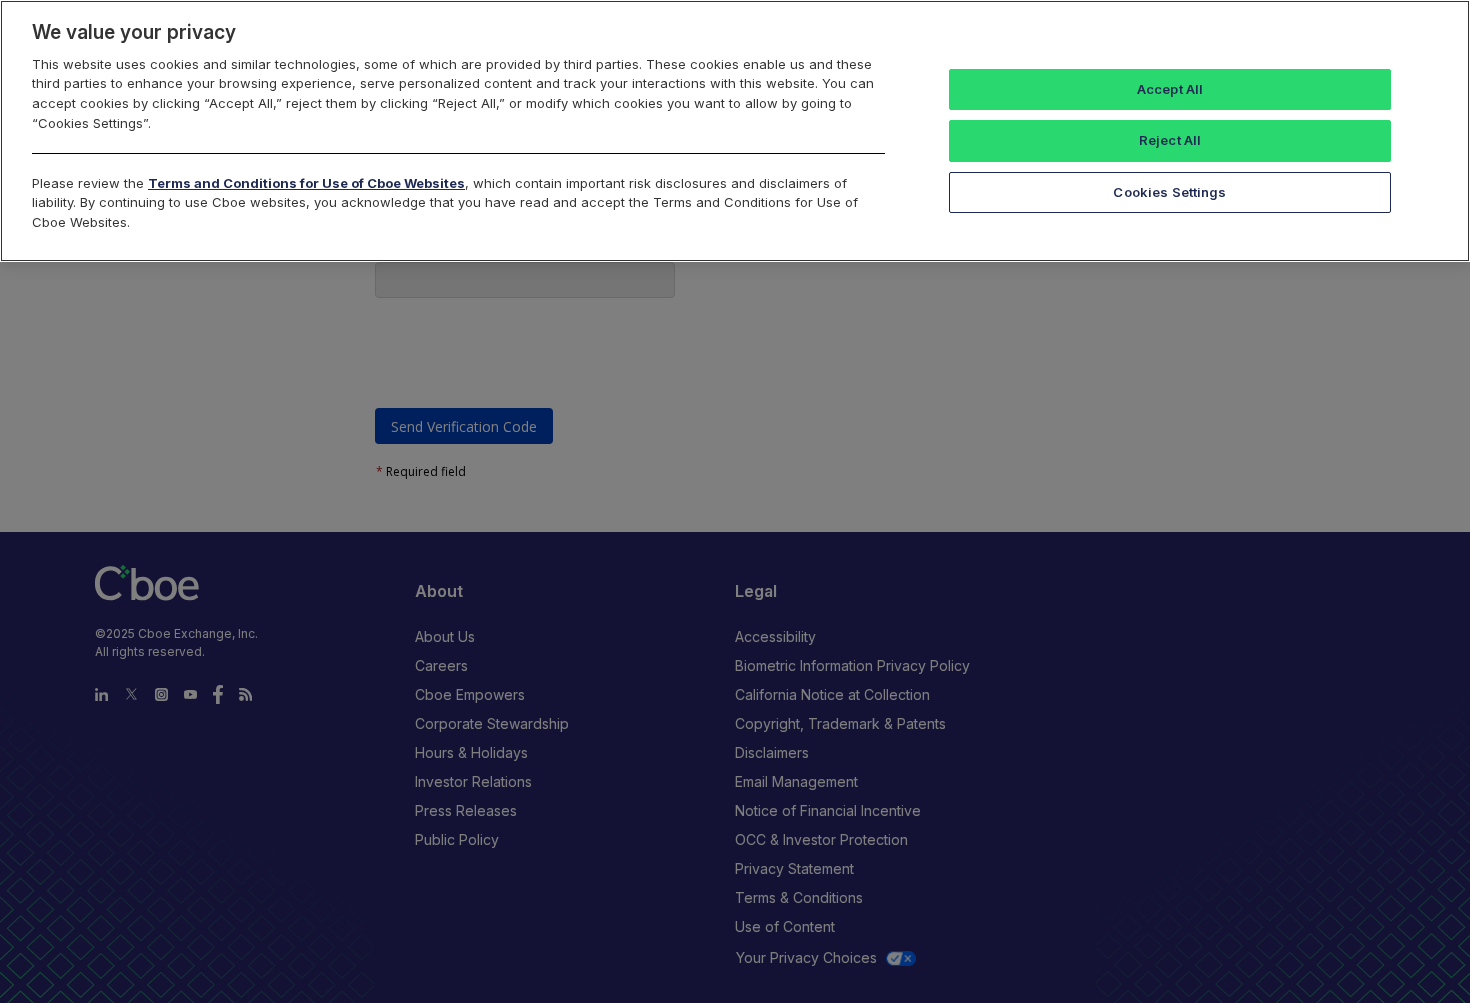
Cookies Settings (1169, 192)
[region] (735, 131)
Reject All (1170, 140)
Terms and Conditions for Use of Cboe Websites (306, 183)
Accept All (1170, 89)
